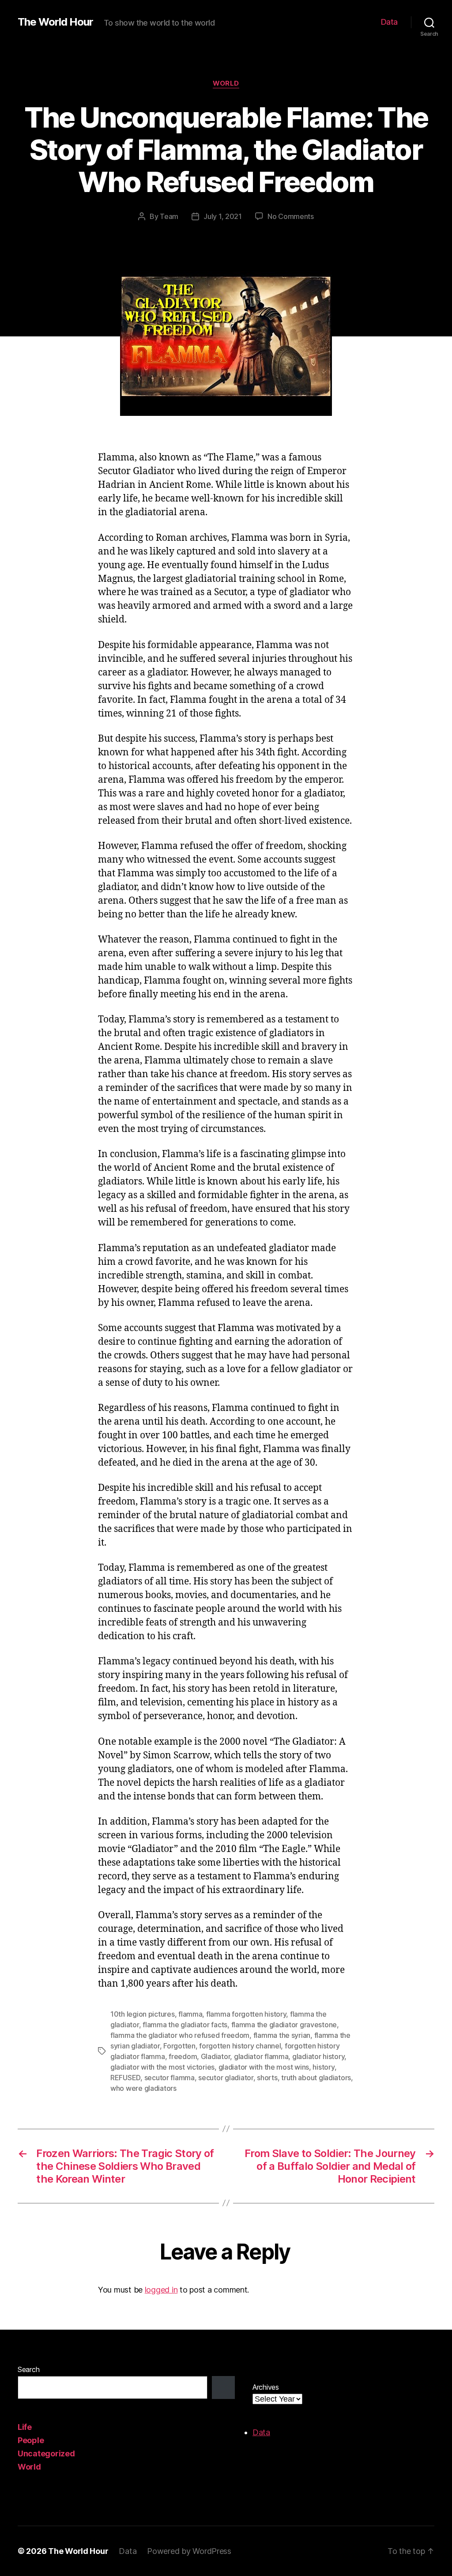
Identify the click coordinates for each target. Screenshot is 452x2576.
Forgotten (179, 2046)
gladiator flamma (261, 2056)
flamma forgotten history (246, 2014)
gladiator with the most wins (264, 2067)
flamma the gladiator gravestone (284, 2025)
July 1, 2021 (223, 216)
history (323, 2067)
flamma (190, 2014)
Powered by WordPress (189, 2551)
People (31, 2440)
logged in (161, 2290)
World (226, 83)
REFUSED (125, 2078)
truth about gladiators (316, 2078)
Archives (266, 2387)
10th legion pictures (143, 2014)
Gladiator (216, 2056)
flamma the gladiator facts (185, 2025)
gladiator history (318, 2056)
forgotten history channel (240, 2046)
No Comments (291, 216)
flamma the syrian (282, 2035)
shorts (267, 2078)
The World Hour (55, 22)
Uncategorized (46, 2453)
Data (389, 22)
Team (169, 216)
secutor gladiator (226, 2078)
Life (25, 2427)
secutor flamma (169, 2078)
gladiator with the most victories (162, 2067)
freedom (183, 2056)
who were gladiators (143, 2088)
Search (28, 2369)
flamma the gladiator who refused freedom (180, 2035)
